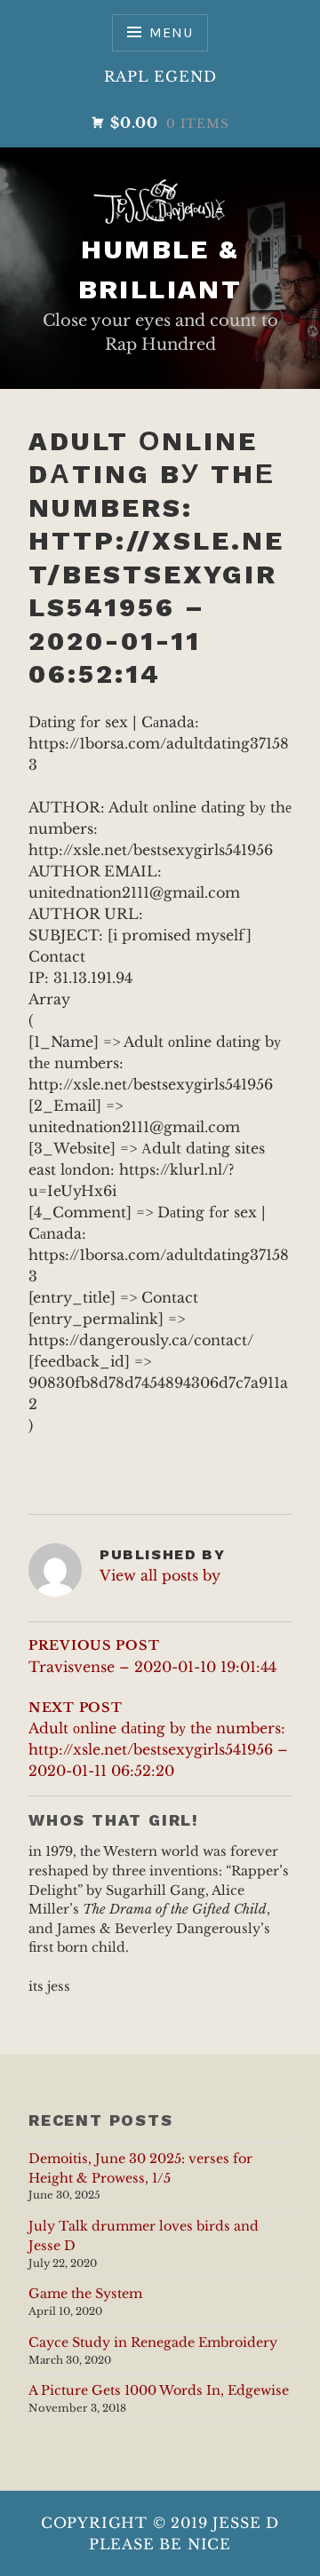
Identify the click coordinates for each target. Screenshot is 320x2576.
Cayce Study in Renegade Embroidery (153, 2342)
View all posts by (160, 1575)
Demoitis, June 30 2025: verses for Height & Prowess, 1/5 (140, 2168)
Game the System (85, 2294)
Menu (171, 32)
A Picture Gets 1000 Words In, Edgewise (159, 2390)
